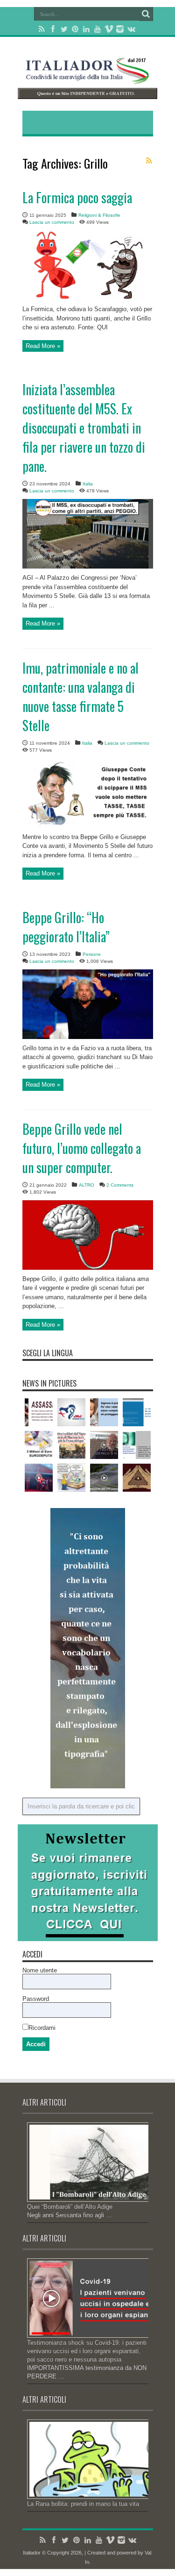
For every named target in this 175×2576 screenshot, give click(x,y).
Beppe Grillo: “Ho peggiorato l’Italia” (66, 927)
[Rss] (42, 29)
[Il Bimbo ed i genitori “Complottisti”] (104, 1412)
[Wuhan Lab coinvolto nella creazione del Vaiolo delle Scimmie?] (137, 1445)
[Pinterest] (75, 29)
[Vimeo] (109, 29)
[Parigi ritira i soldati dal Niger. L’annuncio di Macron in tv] (71, 1445)
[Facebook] (53, 29)
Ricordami (42, 2028)
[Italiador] (88, 77)
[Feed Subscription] (149, 161)
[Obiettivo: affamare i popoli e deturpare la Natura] (104, 1478)
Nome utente (40, 1970)
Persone (92, 954)
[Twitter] (64, 29)
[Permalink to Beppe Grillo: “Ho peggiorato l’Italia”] (88, 1037)
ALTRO (87, 1185)
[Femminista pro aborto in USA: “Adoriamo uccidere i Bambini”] (39, 1412)
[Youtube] (98, 29)
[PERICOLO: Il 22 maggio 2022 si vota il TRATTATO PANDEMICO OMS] (104, 1445)
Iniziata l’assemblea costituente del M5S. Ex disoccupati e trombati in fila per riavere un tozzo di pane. (84, 428)
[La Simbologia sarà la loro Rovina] (71, 1412)
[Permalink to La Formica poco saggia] (88, 298)
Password (36, 1999)
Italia (88, 484)
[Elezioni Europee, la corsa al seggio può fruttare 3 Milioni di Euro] (39, 1445)
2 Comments (120, 1185)
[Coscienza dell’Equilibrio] (39, 1478)
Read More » (43, 346)
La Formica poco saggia (77, 197)
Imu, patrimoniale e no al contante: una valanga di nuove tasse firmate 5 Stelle (80, 697)
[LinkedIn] (86, 29)
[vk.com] (131, 29)
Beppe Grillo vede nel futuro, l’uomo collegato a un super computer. (82, 1148)
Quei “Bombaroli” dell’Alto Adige (70, 2207)
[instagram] (120, 29)
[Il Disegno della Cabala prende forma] (137, 1478)
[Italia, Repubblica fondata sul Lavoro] (71, 1478)
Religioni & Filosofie (99, 215)
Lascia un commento (52, 222)
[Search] (146, 14)
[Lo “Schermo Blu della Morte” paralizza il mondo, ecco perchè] (137, 1412)
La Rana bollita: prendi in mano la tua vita (83, 2504)
